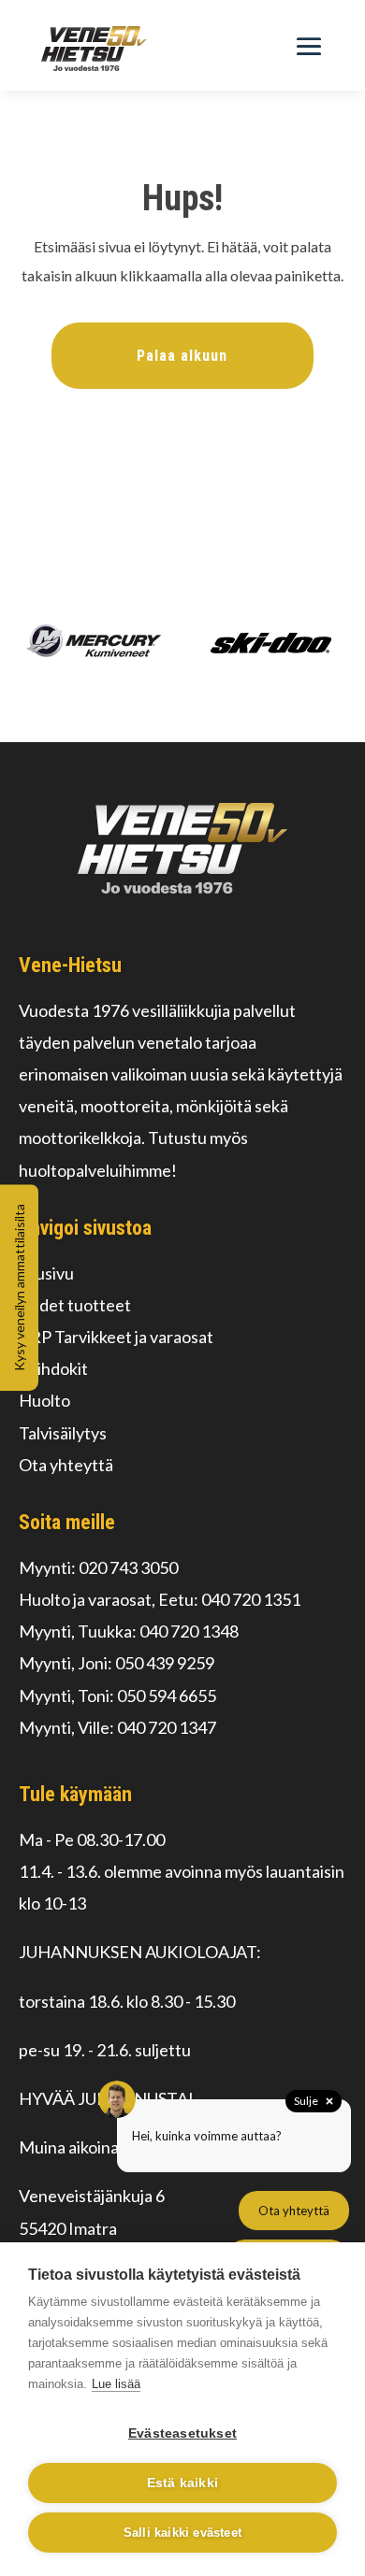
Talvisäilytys (63, 1433)
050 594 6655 (167, 1696)
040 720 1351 (251, 1599)
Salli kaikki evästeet (182, 2533)
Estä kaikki (182, 2483)
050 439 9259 (165, 1663)
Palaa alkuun (182, 356)
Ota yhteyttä (66, 1465)
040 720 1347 (167, 1727)
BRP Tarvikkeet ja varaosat (116, 1337)
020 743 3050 (128, 1567)
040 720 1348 (189, 1631)
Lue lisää (116, 2384)
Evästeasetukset (182, 2433)
